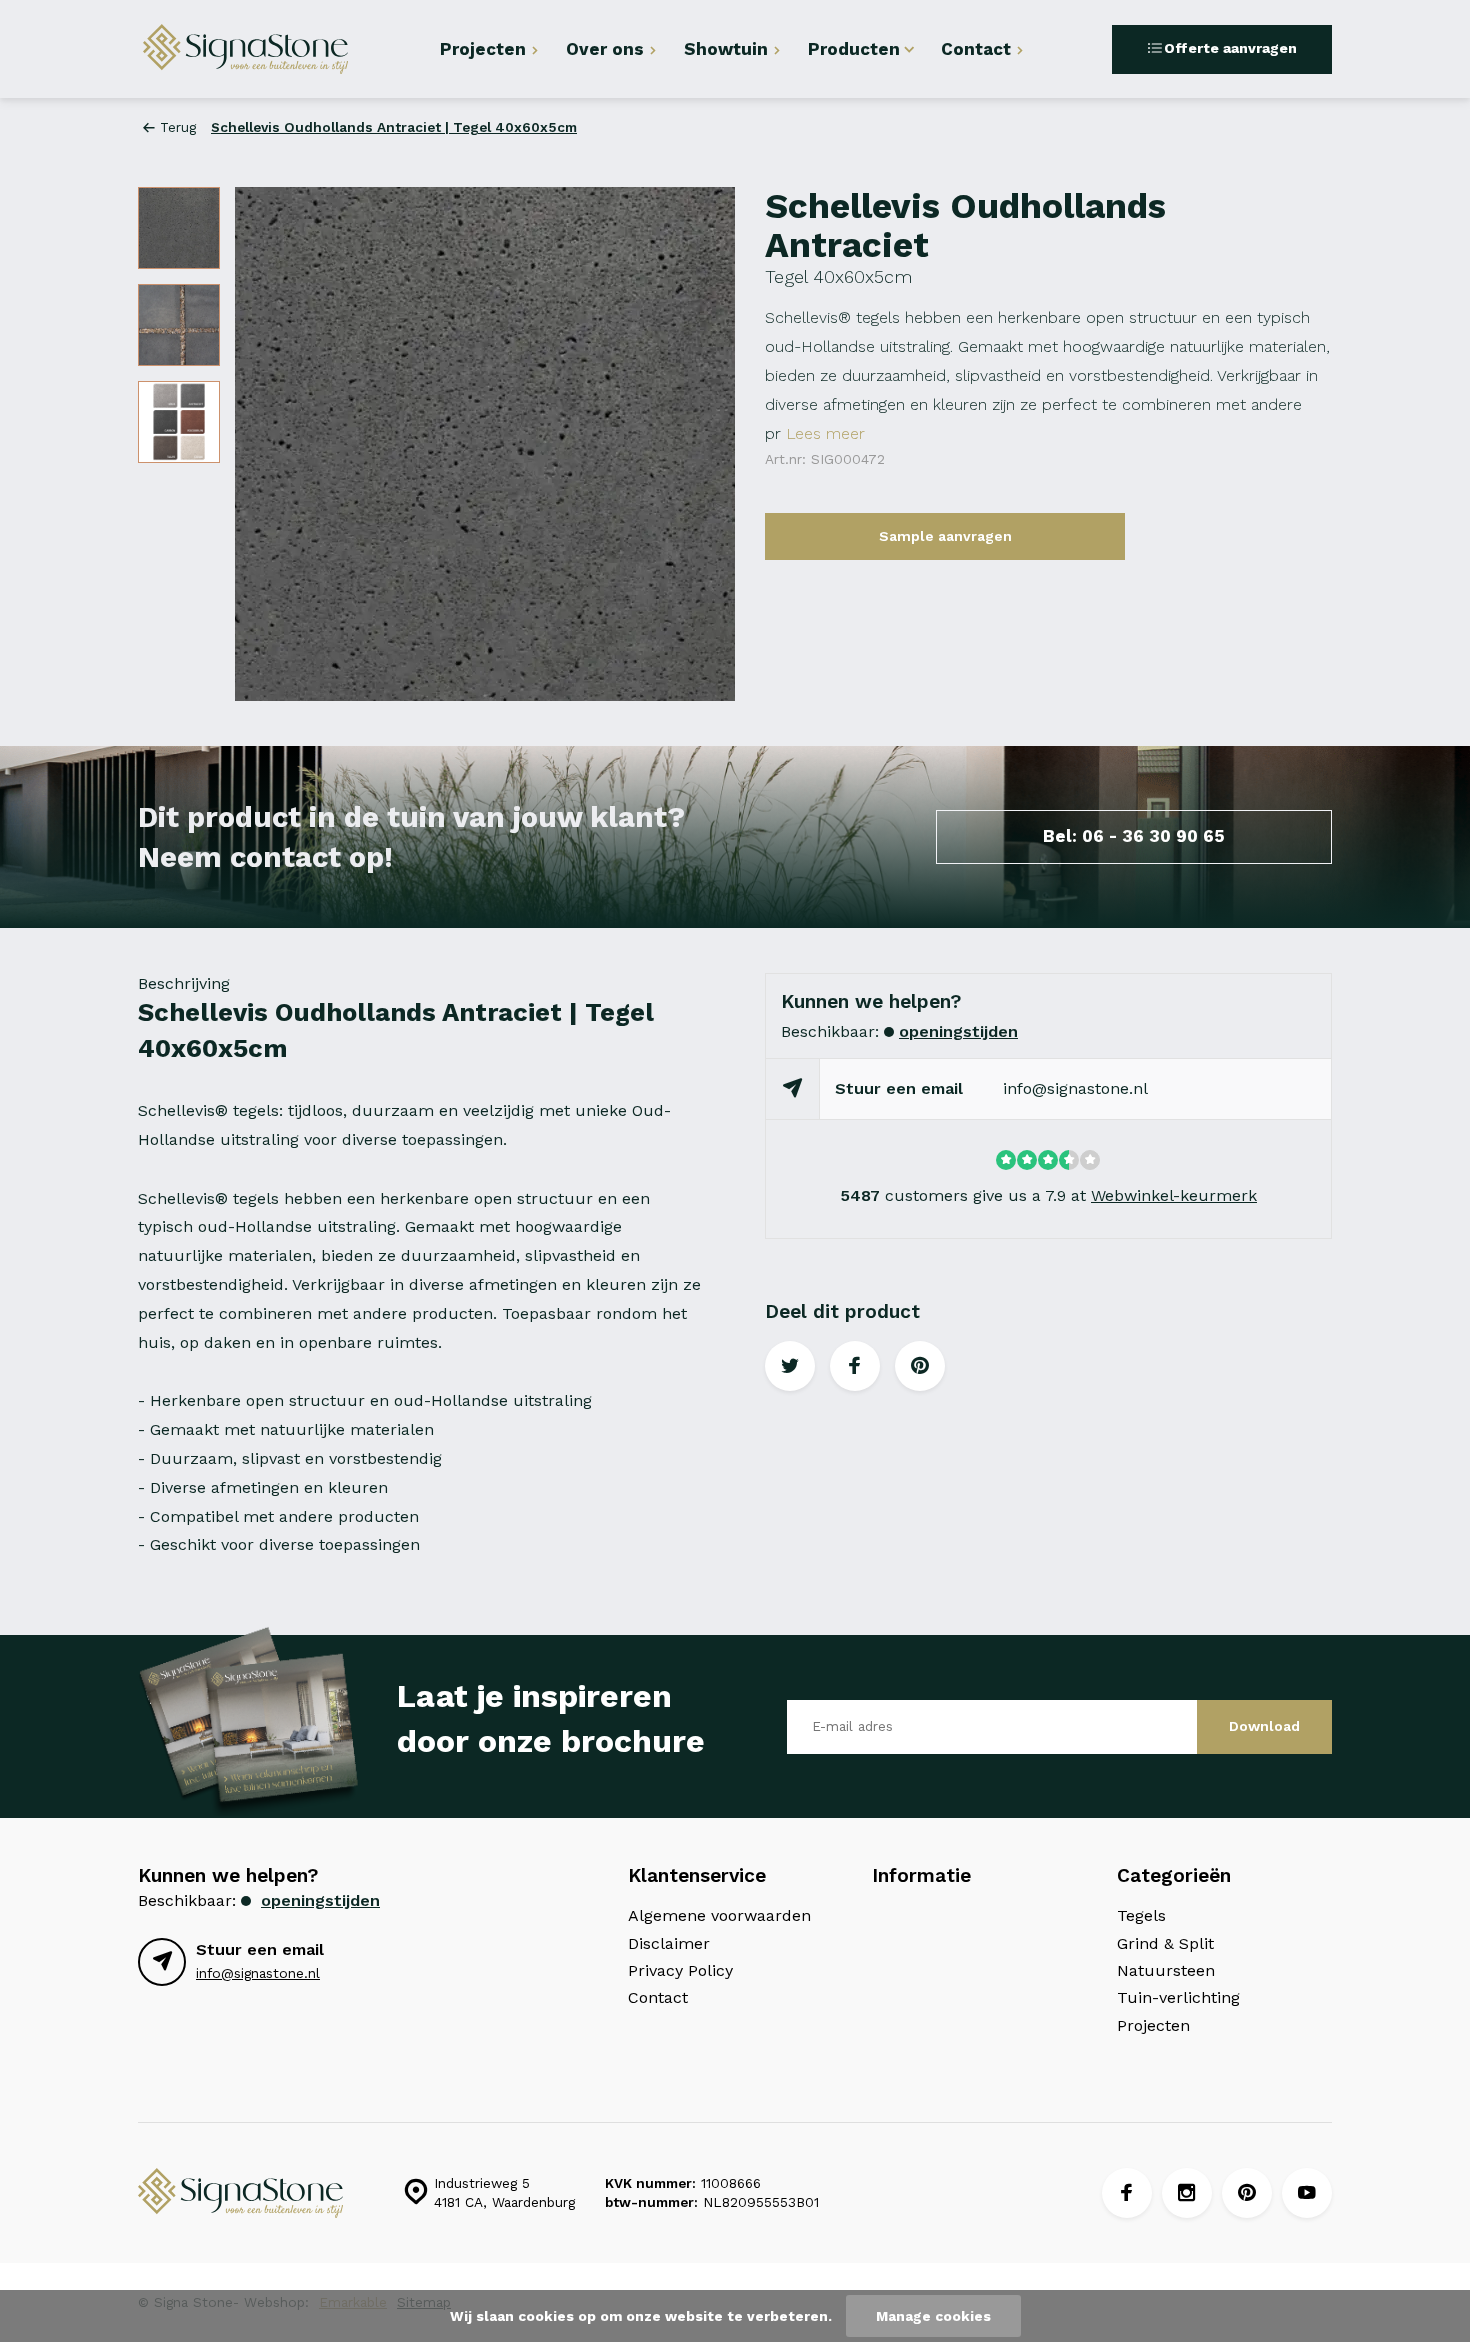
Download (1264, 1726)
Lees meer (825, 433)
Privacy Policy (680, 1970)
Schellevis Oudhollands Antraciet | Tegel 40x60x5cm (394, 127)
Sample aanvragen (945, 536)
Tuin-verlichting (1178, 1997)
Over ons (605, 49)
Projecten (483, 49)
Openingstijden (958, 1031)
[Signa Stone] (258, 49)
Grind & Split (1165, 1943)
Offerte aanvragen (1230, 48)
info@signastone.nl (1075, 1088)
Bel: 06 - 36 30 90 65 (1134, 836)
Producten (854, 49)
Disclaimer (669, 1943)
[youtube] (1307, 2193)
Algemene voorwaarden (719, 1915)
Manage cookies (933, 2316)
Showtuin (726, 49)
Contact (976, 49)
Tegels (1141, 1915)
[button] (695, 444)
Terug (178, 127)
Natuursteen (1166, 1970)
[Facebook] (1127, 2193)
